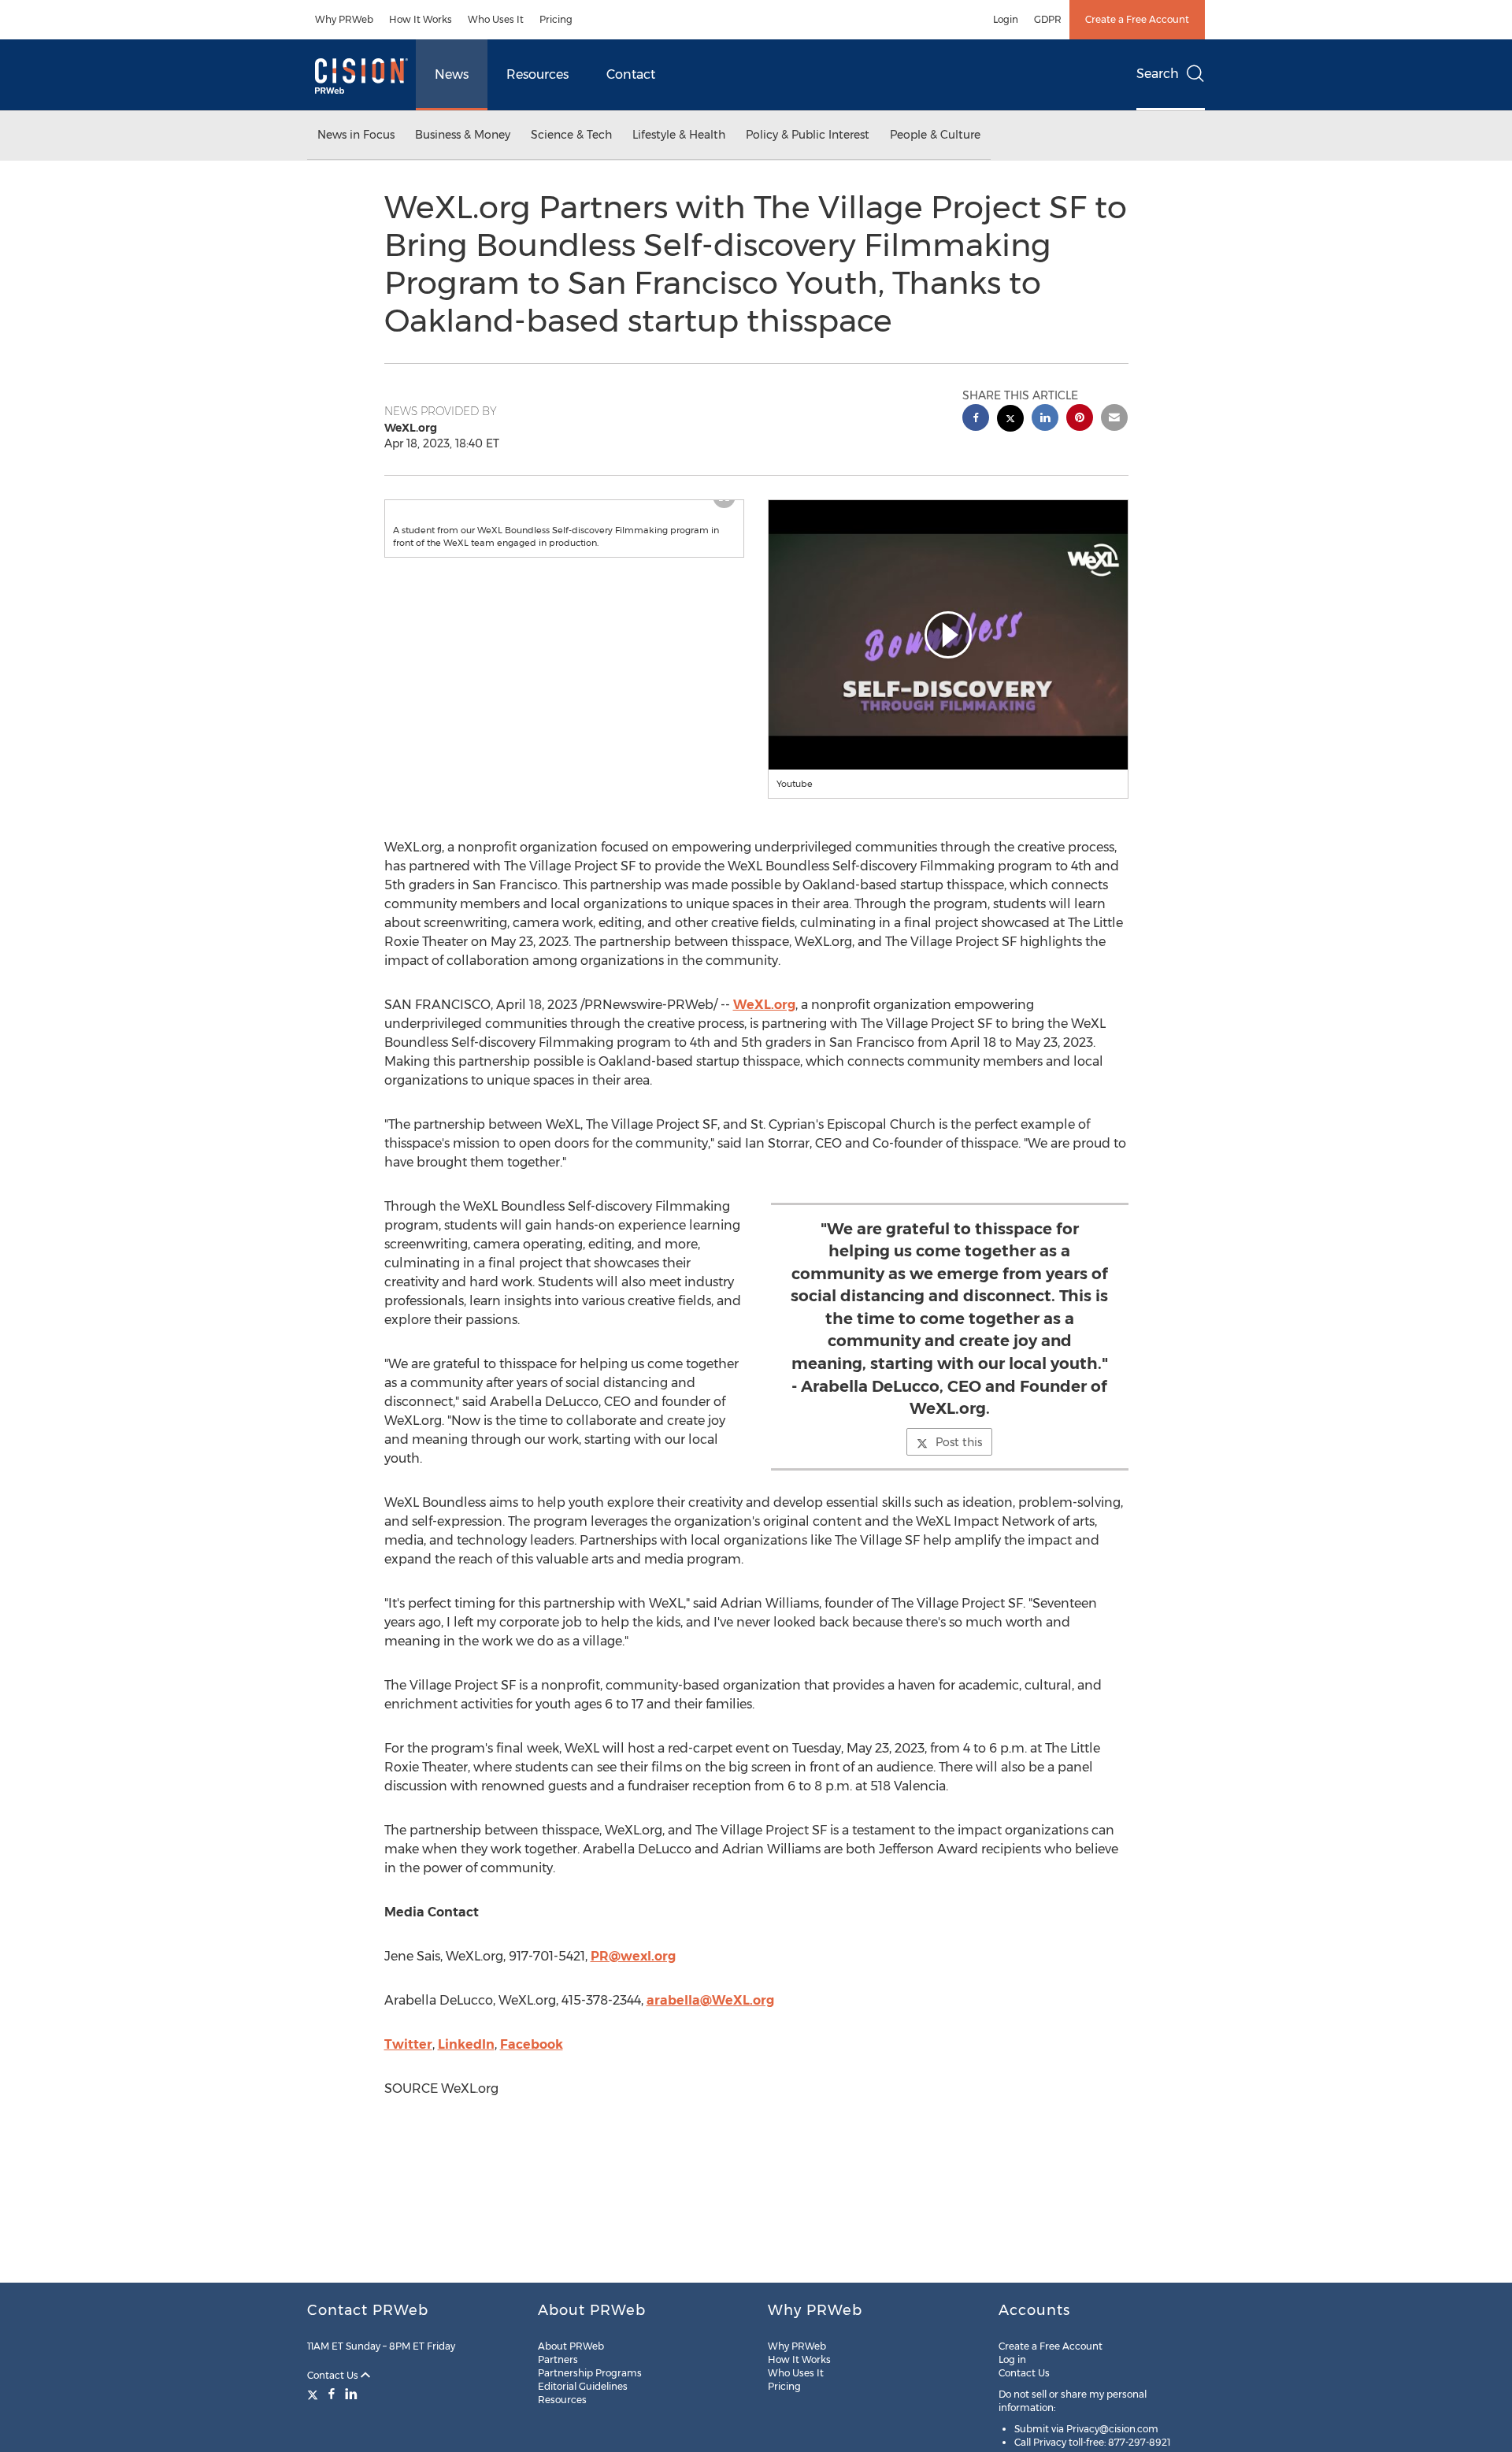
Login (1006, 19)
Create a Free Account (1137, 19)
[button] (565, 516)
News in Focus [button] (356, 135)
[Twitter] (315, 2394)
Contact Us (334, 2375)
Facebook (532, 2044)
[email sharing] (1114, 419)
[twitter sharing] (1010, 420)
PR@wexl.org (633, 1956)
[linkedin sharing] (1045, 419)
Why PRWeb (344, 19)
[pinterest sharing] (1080, 419)
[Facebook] (332, 2394)
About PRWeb (571, 2346)
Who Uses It (496, 19)
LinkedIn (466, 2044)
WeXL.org (764, 1005)
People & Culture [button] (935, 135)
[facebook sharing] (976, 419)
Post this (959, 1442)
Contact (631, 74)
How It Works (421, 19)
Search (1158, 74)
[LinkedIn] (351, 2394)
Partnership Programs (590, 2373)
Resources (537, 74)
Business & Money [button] (463, 135)
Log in (1012, 2359)
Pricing (556, 19)
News (452, 74)
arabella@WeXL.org (710, 2000)
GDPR (1048, 19)
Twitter (408, 2044)
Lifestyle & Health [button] (679, 135)
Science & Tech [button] (571, 135)
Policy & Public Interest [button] (808, 135)
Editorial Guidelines (583, 2386)
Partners (558, 2359)
